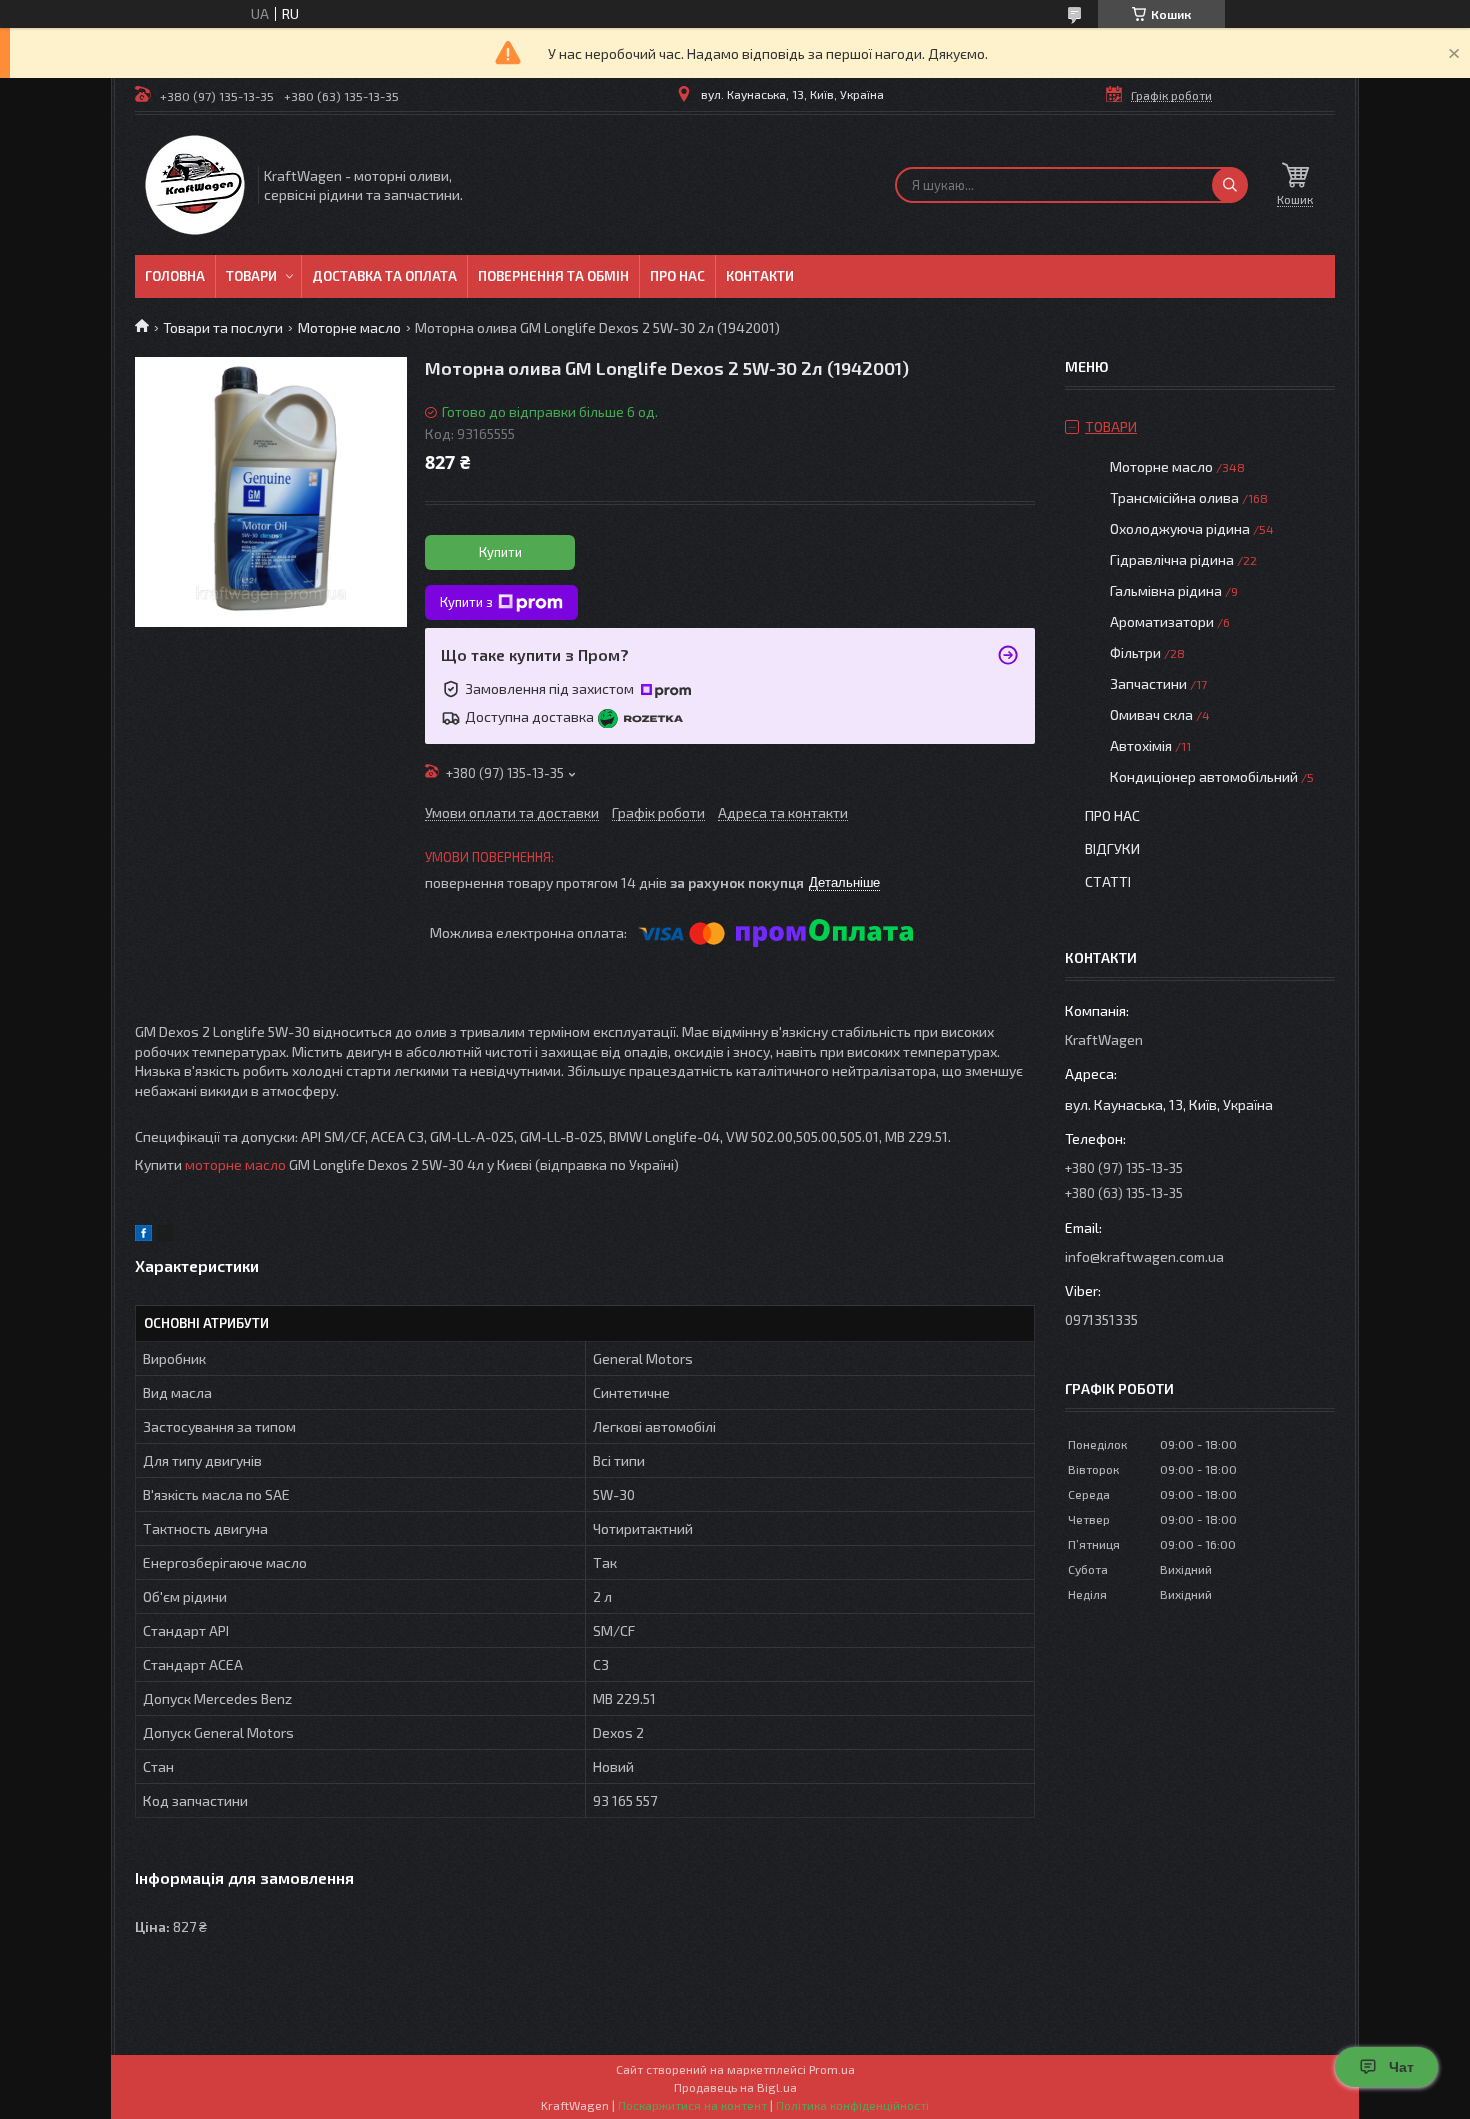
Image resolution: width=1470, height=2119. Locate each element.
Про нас (677, 276)
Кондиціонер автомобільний (1204, 776)
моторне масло (235, 1164)
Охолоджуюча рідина (1180, 528)
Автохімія (1141, 745)
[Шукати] (1230, 185)
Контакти (760, 276)
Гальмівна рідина (1166, 590)
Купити (500, 552)
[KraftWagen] (195, 185)
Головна (175, 276)
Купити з (466, 602)
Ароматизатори (1162, 621)
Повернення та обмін (553, 276)
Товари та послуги (223, 327)
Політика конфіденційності (852, 2105)
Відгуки (1112, 848)
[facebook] (143, 1235)
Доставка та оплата (384, 276)
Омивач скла (1151, 714)
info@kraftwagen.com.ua (1144, 1256)
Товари (251, 276)
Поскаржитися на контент (692, 2105)
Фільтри (1135, 652)
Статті (1108, 881)
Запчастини (1148, 683)
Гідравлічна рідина (1172, 559)
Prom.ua (832, 2069)
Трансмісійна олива (1174, 497)
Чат (1401, 2067)
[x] (165, 1235)
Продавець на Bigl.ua (735, 2087)
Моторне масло (349, 327)
